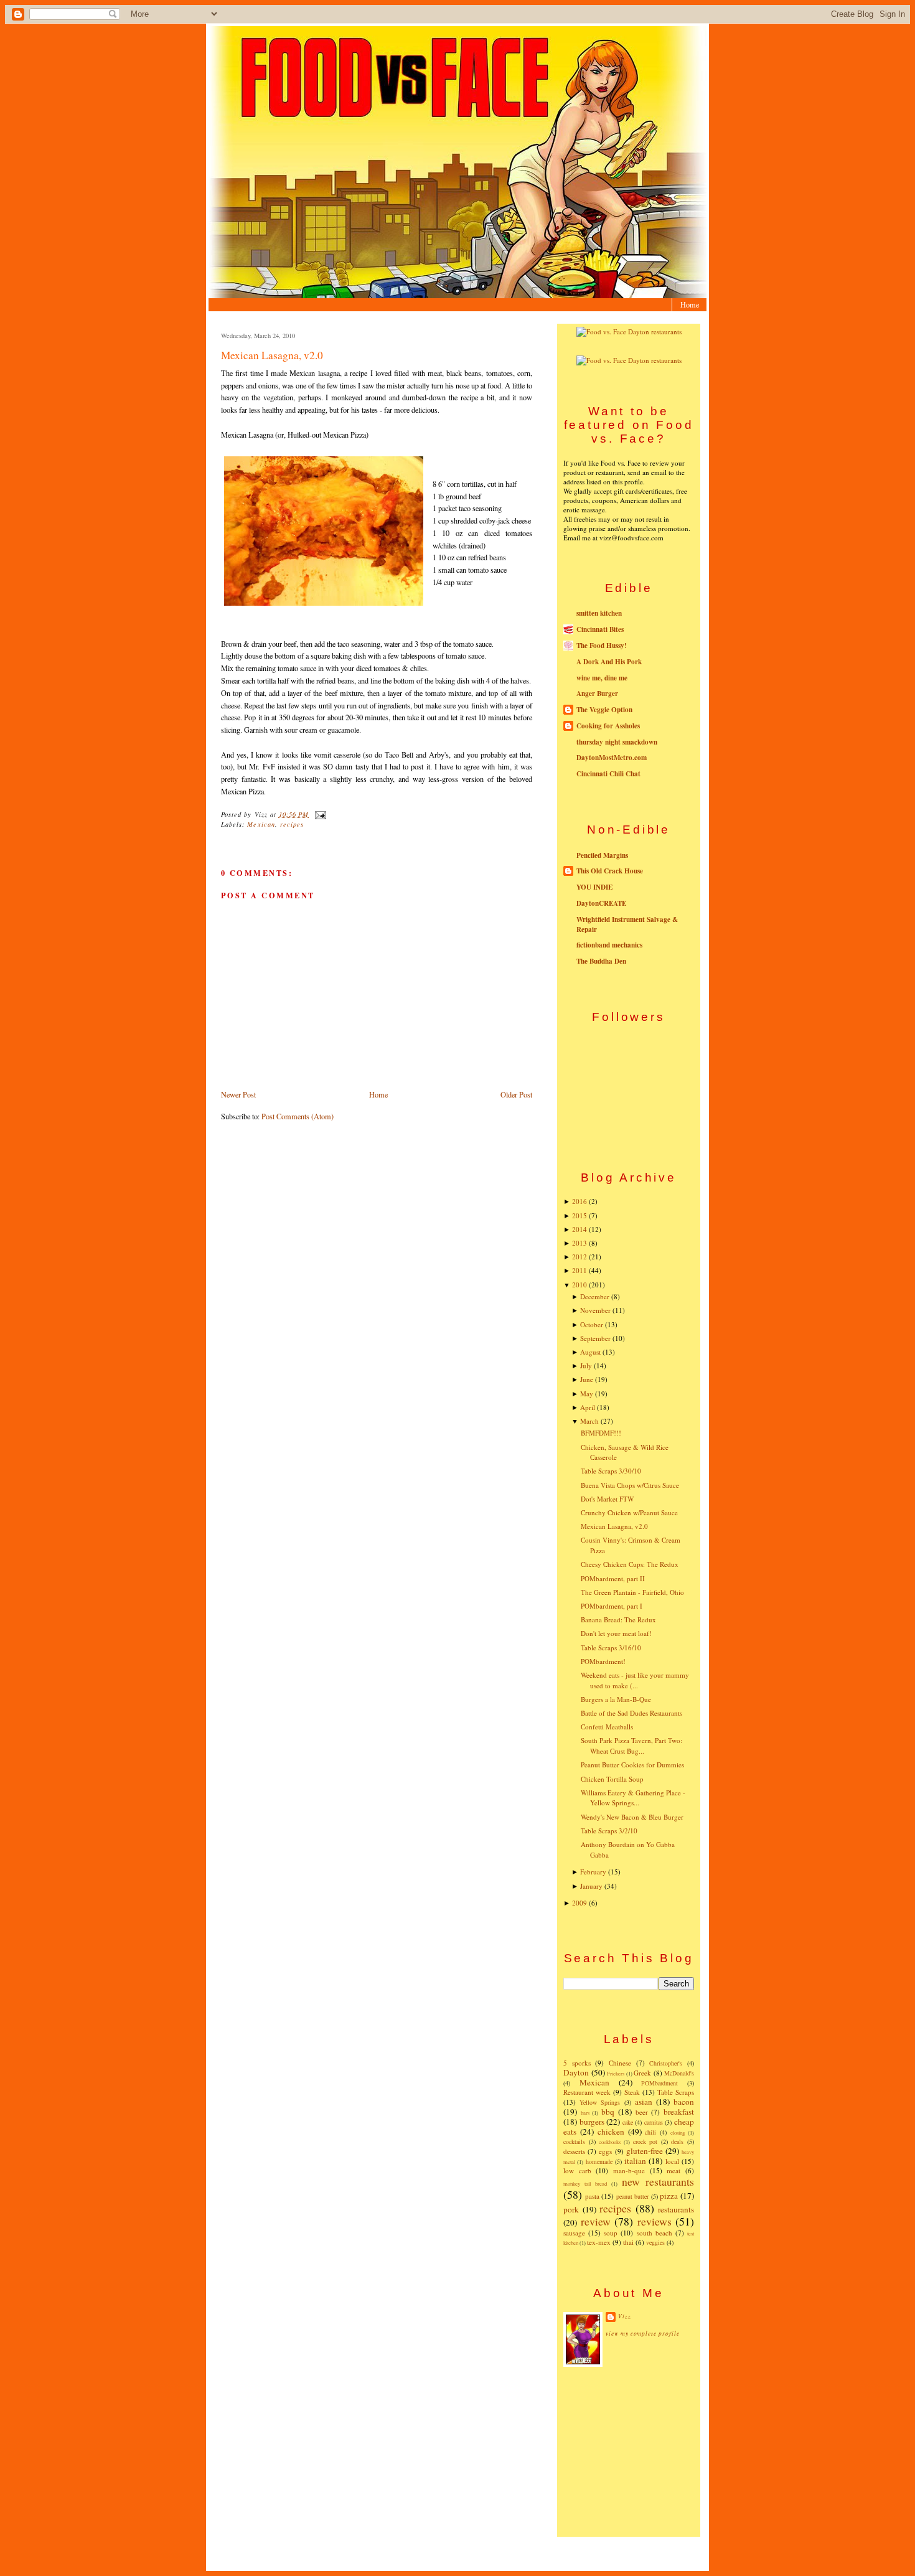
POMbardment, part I (612, 1606)
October (592, 1324)
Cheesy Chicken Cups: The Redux (630, 1564)
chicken (611, 2132)
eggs (605, 2151)
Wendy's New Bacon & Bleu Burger (632, 1817)
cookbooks (610, 2142)
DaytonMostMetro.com (612, 758)
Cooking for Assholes (608, 726)
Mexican (261, 824)
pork (571, 2209)
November (595, 1310)
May (587, 1394)
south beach (655, 2233)
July (586, 1366)
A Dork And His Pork (609, 662)
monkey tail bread (585, 2183)
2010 (579, 1285)
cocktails (574, 2141)
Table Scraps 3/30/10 (611, 1471)
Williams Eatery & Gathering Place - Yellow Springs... (633, 1798)
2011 (579, 1270)
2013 (579, 1243)
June (587, 1379)
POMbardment (659, 2083)
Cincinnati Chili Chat (608, 774)
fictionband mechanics (609, 945)
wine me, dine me (602, 678)
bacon (684, 2102)
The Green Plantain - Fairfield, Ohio (632, 1592)
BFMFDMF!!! (601, 1433)
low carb (577, 2170)
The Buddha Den (601, 961)
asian (644, 2102)
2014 (579, 1229)
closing (678, 2132)
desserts (574, 2151)
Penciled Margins (602, 855)
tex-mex (599, 2242)
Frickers (616, 2073)
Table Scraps (676, 2092)
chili (650, 2132)
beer (642, 2112)
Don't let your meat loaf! (616, 1633)
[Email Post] (318, 814)
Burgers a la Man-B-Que (616, 1699)
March (589, 1421)
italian (635, 2161)
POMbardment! (603, 1661)
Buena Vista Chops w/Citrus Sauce (630, 1485)
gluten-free (645, 2151)
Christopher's (666, 2063)
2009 (579, 1903)
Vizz (625, 2316)
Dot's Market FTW (607, 1499)
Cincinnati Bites (600, 629)
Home (690, 304)
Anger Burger (597, 693)
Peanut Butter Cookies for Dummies (632, 1765)
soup (611, 2233)
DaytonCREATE (601, 903)
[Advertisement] (629, 2451)
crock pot (645, 2141)
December (595, 1296)
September (595, 1338)
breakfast (679, 2112)
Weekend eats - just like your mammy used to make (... (635, 1680)
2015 (579, 1215)
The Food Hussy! (602, 646)
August (590, 1352)
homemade (599, 2161)
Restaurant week (587, 2092)
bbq (608, 2112)
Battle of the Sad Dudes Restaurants (631, 1713)
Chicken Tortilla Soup (612, 1779)
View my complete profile (643, 2334)
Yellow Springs (600, 2102)
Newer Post (238, 1094)
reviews (655, 2221)
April (588, 1407)
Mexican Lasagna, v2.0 (272, 355)
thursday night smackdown (617, 742)
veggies (655, 2242)
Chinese (620, 2063)
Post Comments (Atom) (298, 1116)
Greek (642, 2073)
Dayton (576, 2072)
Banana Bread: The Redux (618, 1619)
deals (677, 2141)
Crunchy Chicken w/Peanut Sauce (629, 1512)
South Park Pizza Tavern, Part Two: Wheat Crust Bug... (631, 1746)
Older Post (516, 1094)
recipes (292, 824)
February (593, 1872)
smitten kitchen (599, 613)
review (596, 2221)
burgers (592, 2122)
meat (673, 2170)
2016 (579, 1201)
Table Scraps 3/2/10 (609, 1831)
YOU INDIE (594, 887)
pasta (592, 2196)
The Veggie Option (604, 710)
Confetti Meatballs (607, 1727)
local (672, 2161)
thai (628, 2242)
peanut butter (633, 2196)
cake (628, 2122)
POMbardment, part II (613, 1578)
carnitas (654, 2122)
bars (585, 2113)
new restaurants (658, 2181)
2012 (579, 1257)
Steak (632, 2092)
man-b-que (629, 2170)
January (591, 1886)
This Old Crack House (610, 871)
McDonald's (679, 2073)
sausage (574, 2233)
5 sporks (577, 2063)
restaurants (676, 2209)
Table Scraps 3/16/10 (611, 1648)
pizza (669, 2196)
